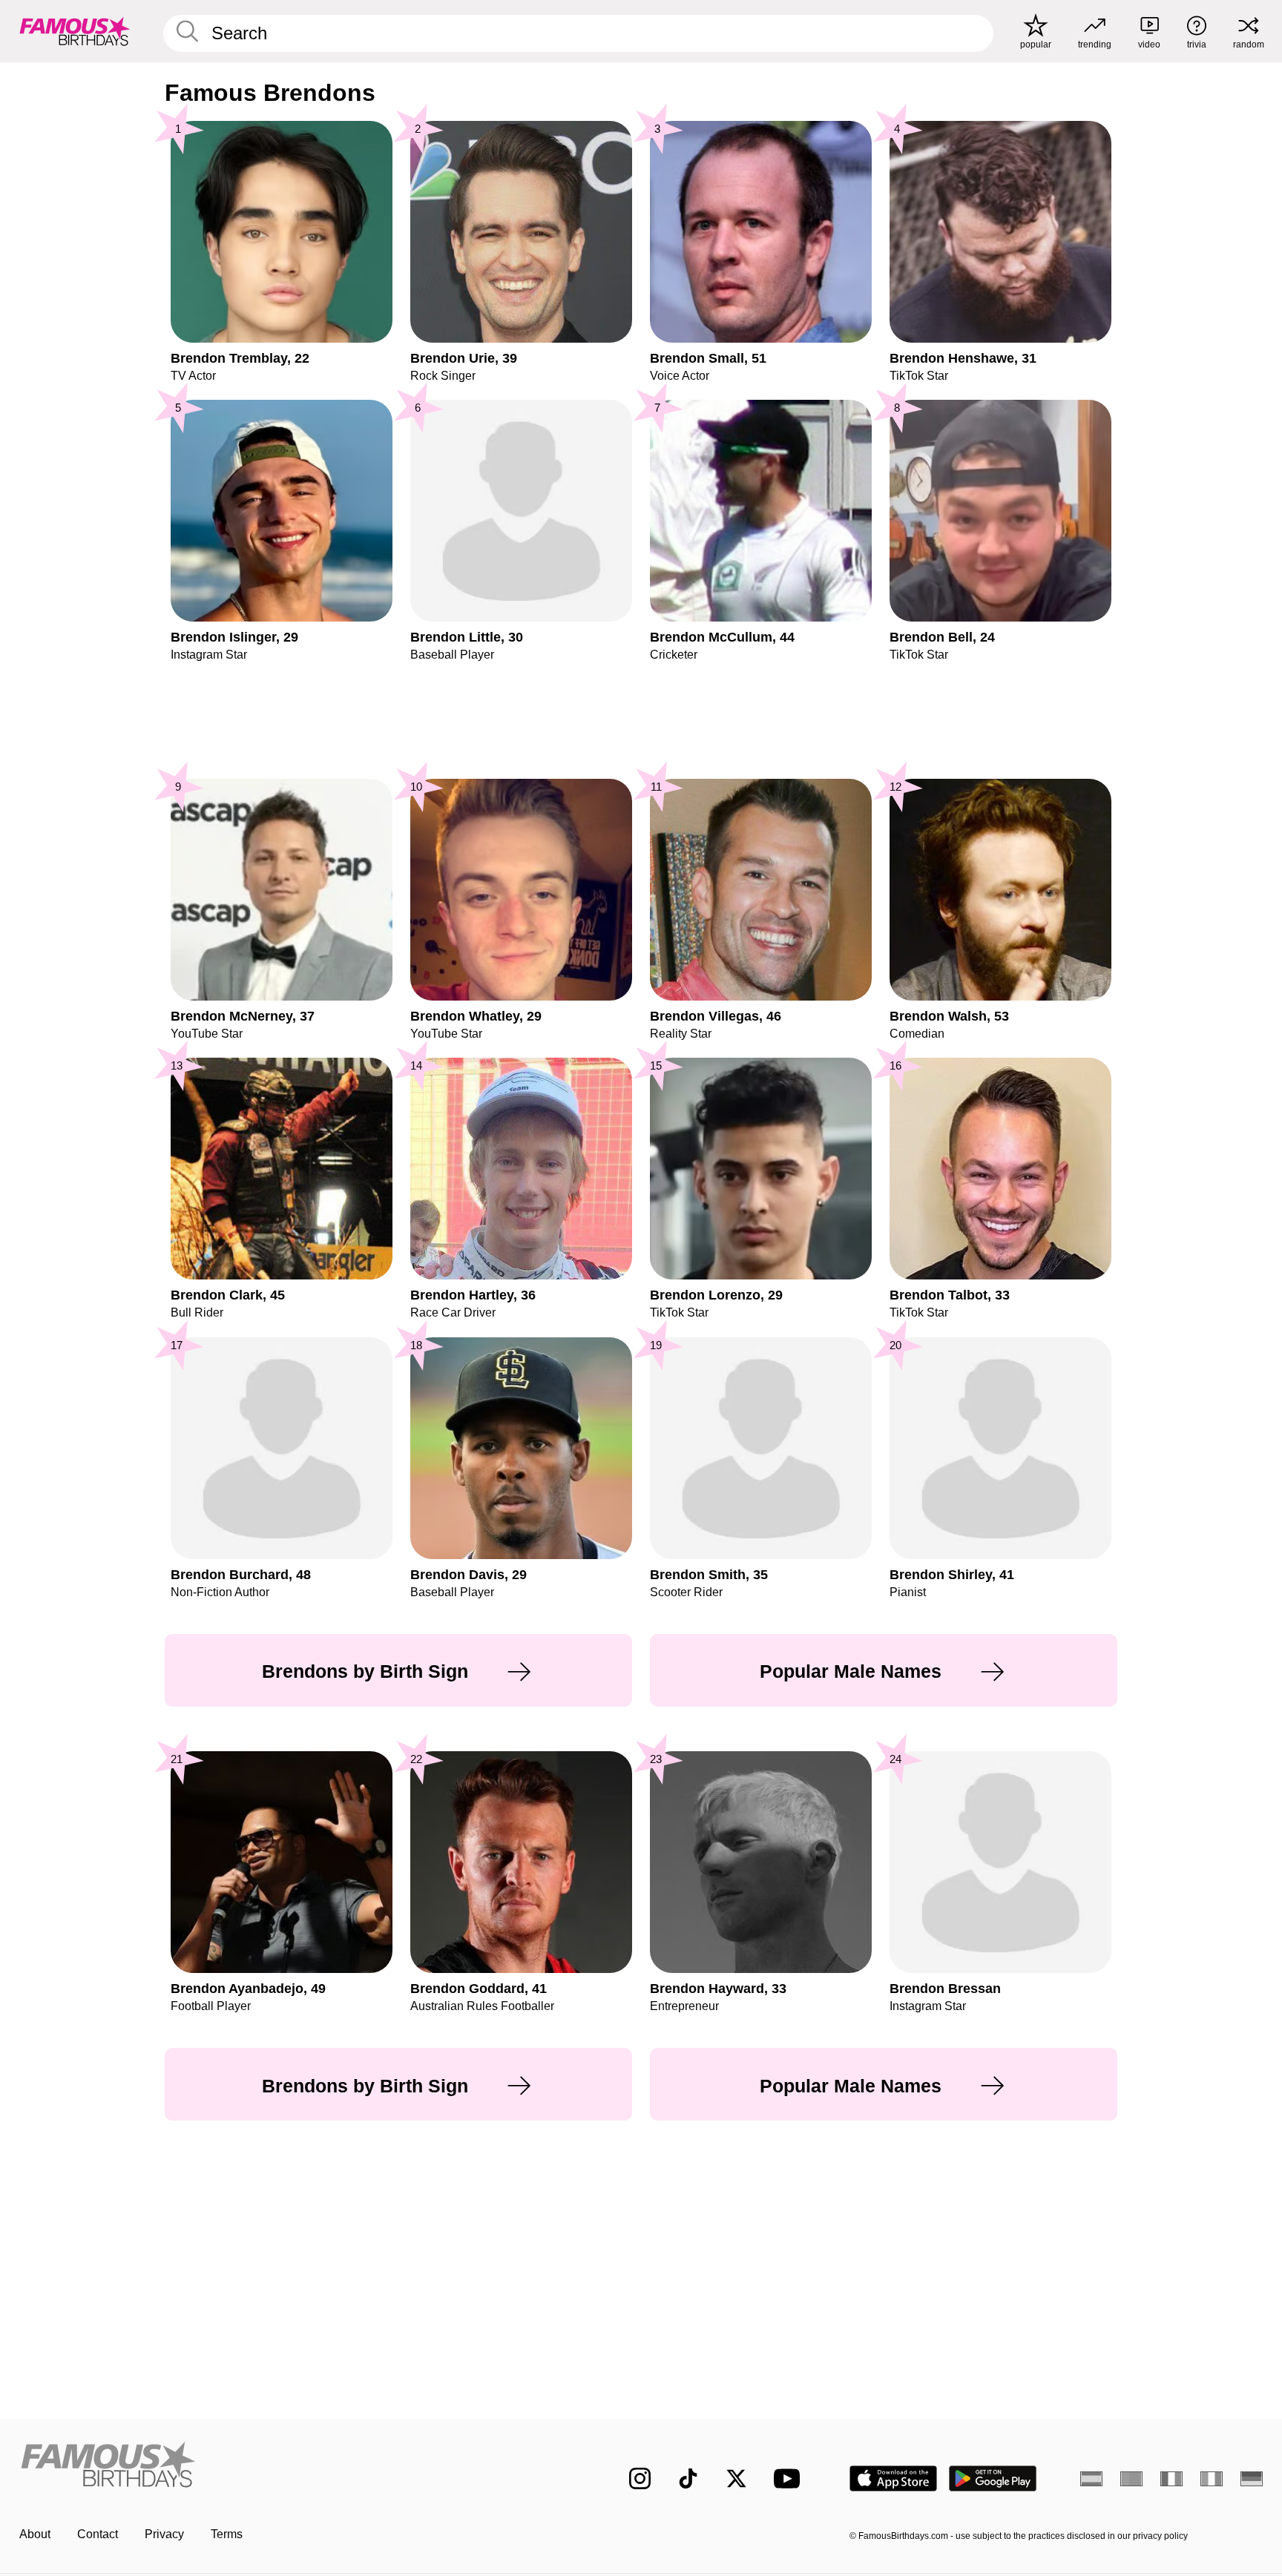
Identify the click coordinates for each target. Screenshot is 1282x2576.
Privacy (164, 2534)
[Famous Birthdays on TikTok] (688, 2478)
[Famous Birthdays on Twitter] (736, 2478)
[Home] (294, 2467)
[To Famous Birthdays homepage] (75, 31)
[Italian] (1212, 2479)
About (35, 2534)
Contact (98, 2534)
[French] (1171, 2479)
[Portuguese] (1131, 2479)
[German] (1252, 2479)
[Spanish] (1091, 2479)
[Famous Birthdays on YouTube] (790, 2478)
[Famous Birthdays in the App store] (893, 2478)
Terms (227, 2534)
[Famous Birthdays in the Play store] (993, 2478)
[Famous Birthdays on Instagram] (640, 2478)
